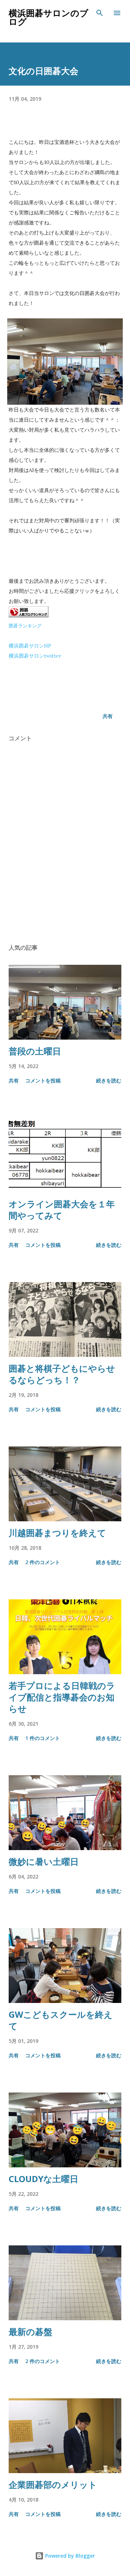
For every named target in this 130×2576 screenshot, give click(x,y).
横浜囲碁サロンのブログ (49, 17)
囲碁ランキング (25, 626)
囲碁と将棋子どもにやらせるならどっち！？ (62, 1374)
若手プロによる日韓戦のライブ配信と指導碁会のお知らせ (62, 1697)
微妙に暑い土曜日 (44, 1861)
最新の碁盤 (31, 2332)
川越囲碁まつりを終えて (57, 1533)
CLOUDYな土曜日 (44, 2179)
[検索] (100, 13)
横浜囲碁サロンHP (30, 646)
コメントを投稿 (43, 1080)
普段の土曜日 (35, 1051)
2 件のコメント (43, 1562)
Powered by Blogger (69, 2556)
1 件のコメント (43, 1738)
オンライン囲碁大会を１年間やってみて (62, 1210)
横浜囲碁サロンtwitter (35, 656)
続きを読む (109, 1080)
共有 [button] (108, 716)
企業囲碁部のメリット (53, 2484)
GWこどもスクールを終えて (61, 2020)
